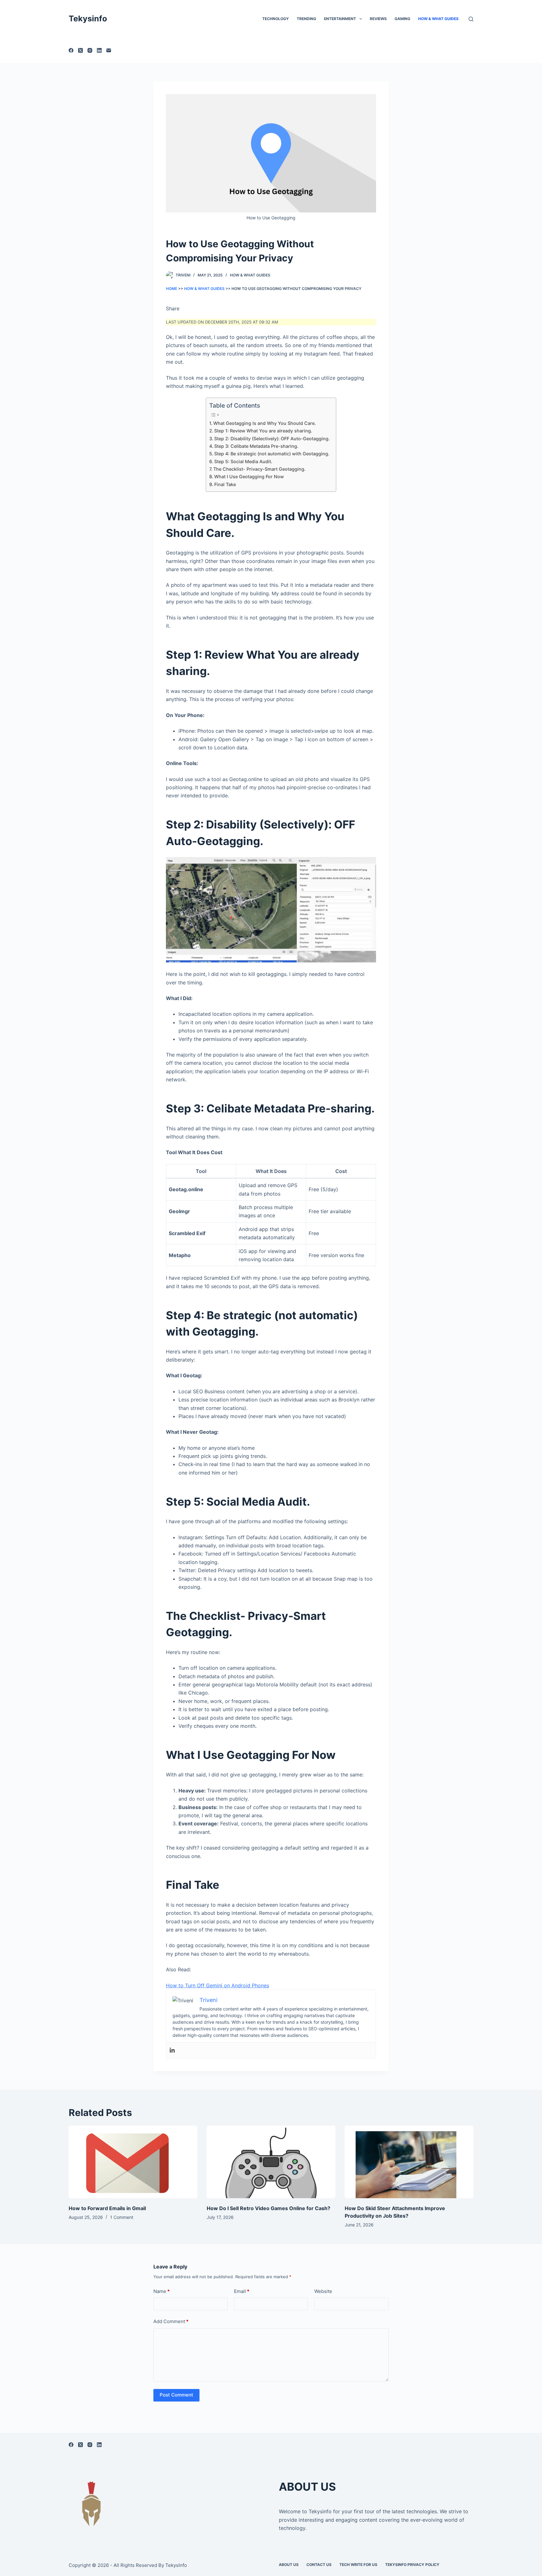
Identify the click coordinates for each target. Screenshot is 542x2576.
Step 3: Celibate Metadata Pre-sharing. (256, 446)
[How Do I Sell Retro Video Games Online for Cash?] (271, 2162)
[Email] (109, 50)
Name (162, 2291)
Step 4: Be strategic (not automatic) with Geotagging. (272, 454)
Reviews (378, 19)
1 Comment (122, 2217)
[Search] (471, 19)
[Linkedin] (172, 2050)
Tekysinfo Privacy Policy (412, 2565)
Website (323, 2291)
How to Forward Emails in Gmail (107, 2208)
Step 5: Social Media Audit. (243, 461)
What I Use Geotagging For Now (249, 477)
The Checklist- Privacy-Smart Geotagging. (259, 469)
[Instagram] (90, 50)
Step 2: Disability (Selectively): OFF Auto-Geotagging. (272, 439)
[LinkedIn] (99, 50)
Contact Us (319, 2565)
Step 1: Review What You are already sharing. (263, 431)
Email (242, 2291)
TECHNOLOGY (276, 19)
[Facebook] (71, 50)
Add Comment (171, 2321)
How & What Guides (438, 19)
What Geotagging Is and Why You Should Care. (265, 423)
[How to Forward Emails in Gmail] (133, 2162)
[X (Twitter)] (80, 50)
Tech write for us (358, 2565)
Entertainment (340, 19)
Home (172, 289)
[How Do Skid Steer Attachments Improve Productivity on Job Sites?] (409, 2162)
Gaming (402, 19)
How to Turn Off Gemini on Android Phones (218, 1985)
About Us (289, 2565)
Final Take (225, 484)
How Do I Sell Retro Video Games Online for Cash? (268, 2208)
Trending (306, 19)
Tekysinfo (88, 19)
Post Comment (176, 2395)
